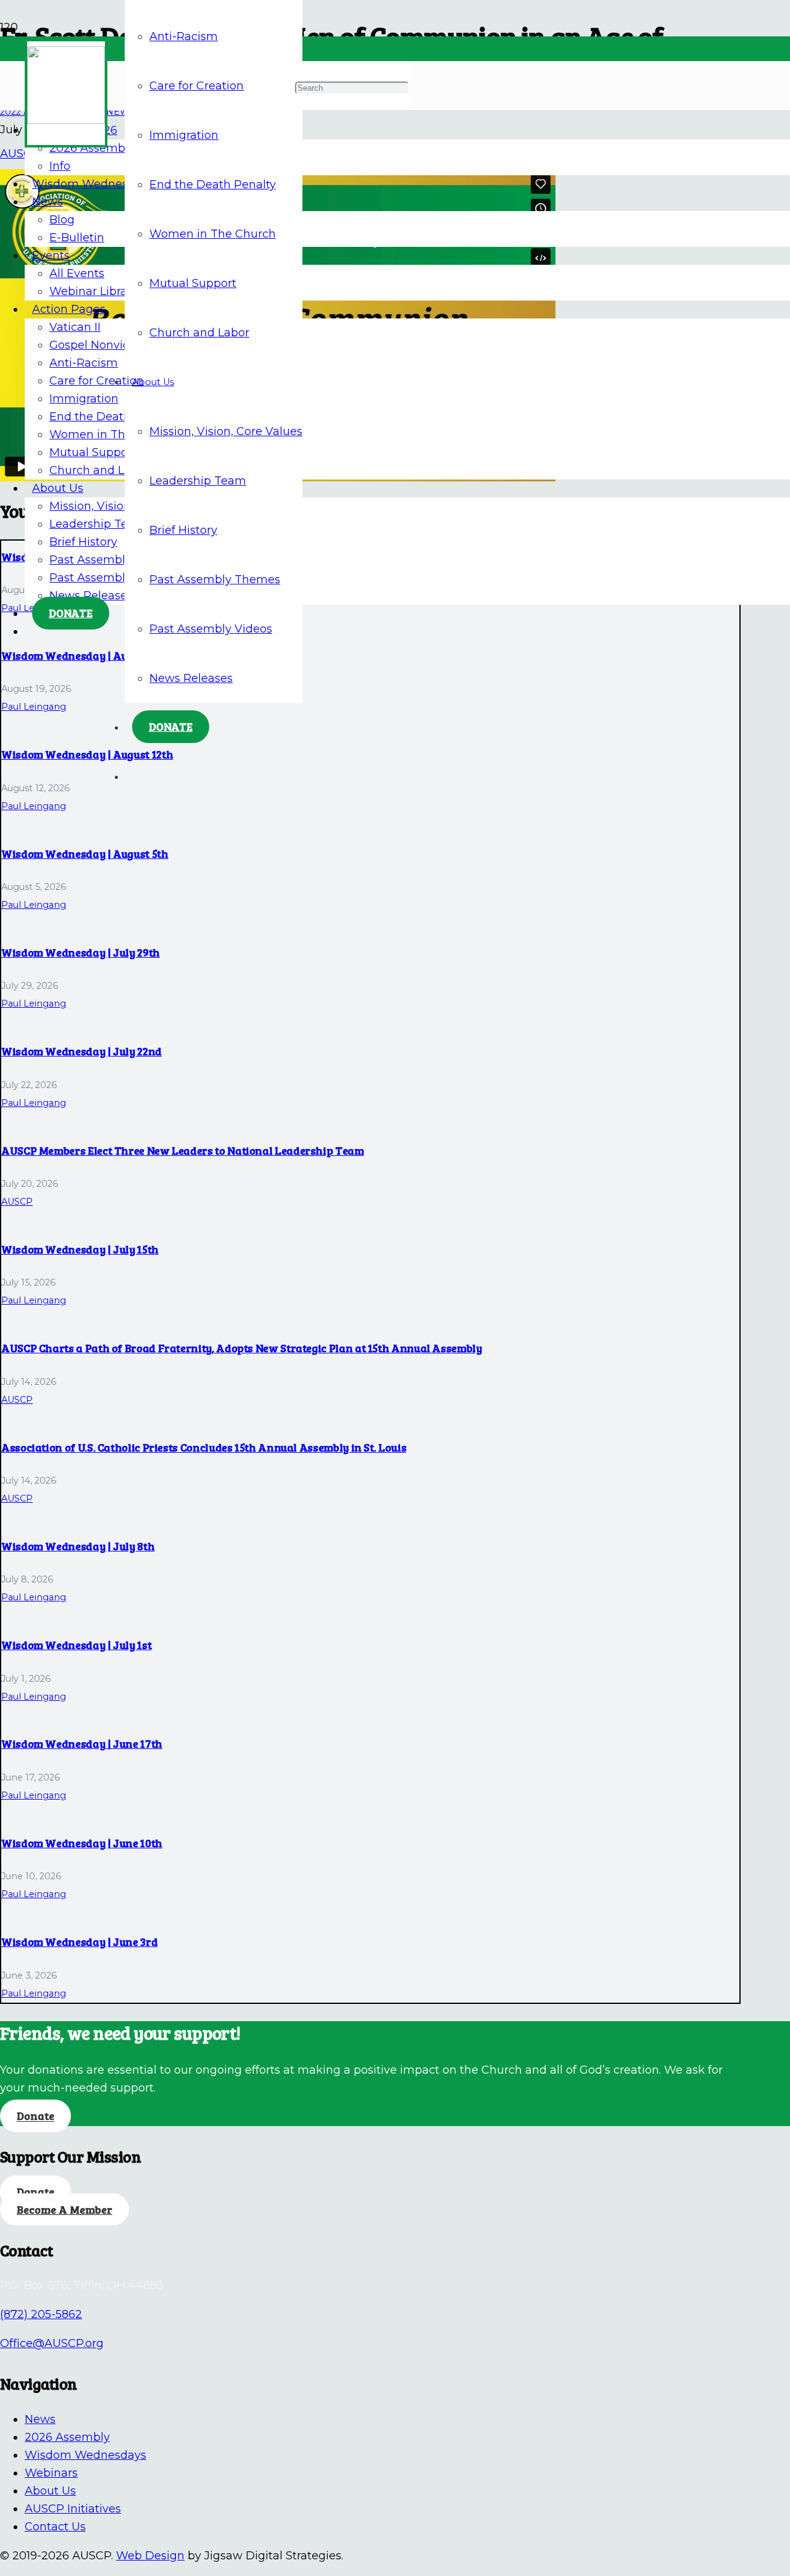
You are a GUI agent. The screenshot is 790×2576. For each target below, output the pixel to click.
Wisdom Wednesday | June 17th (82, 1743)
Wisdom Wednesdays (85, 2455)
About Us (50, 2491)
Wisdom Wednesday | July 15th (80, 1249)
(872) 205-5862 (41, 2314)
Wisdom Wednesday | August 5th (85, 854)
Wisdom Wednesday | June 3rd (79, 1942)
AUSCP (17, 1202)
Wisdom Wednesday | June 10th (82, 1843)
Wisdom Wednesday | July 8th (78, 1546)
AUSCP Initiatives (73, 2509)
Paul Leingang (34, 707)
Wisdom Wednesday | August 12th (87, 754)
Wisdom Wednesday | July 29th (81, 952)
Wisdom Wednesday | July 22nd (81, 1051)
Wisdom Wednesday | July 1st (76, 1645)
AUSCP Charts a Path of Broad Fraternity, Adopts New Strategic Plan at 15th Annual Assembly (242, 1348)
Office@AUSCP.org (52, 2343)
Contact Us (55, 2527)
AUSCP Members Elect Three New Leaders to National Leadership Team (183, 1150)
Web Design (150, 2556)
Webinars (51, 2473)
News (40, 2419)
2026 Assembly (67, 2437)
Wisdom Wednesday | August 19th (87, 655)
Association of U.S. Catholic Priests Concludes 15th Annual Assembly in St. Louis (204, 1447)
